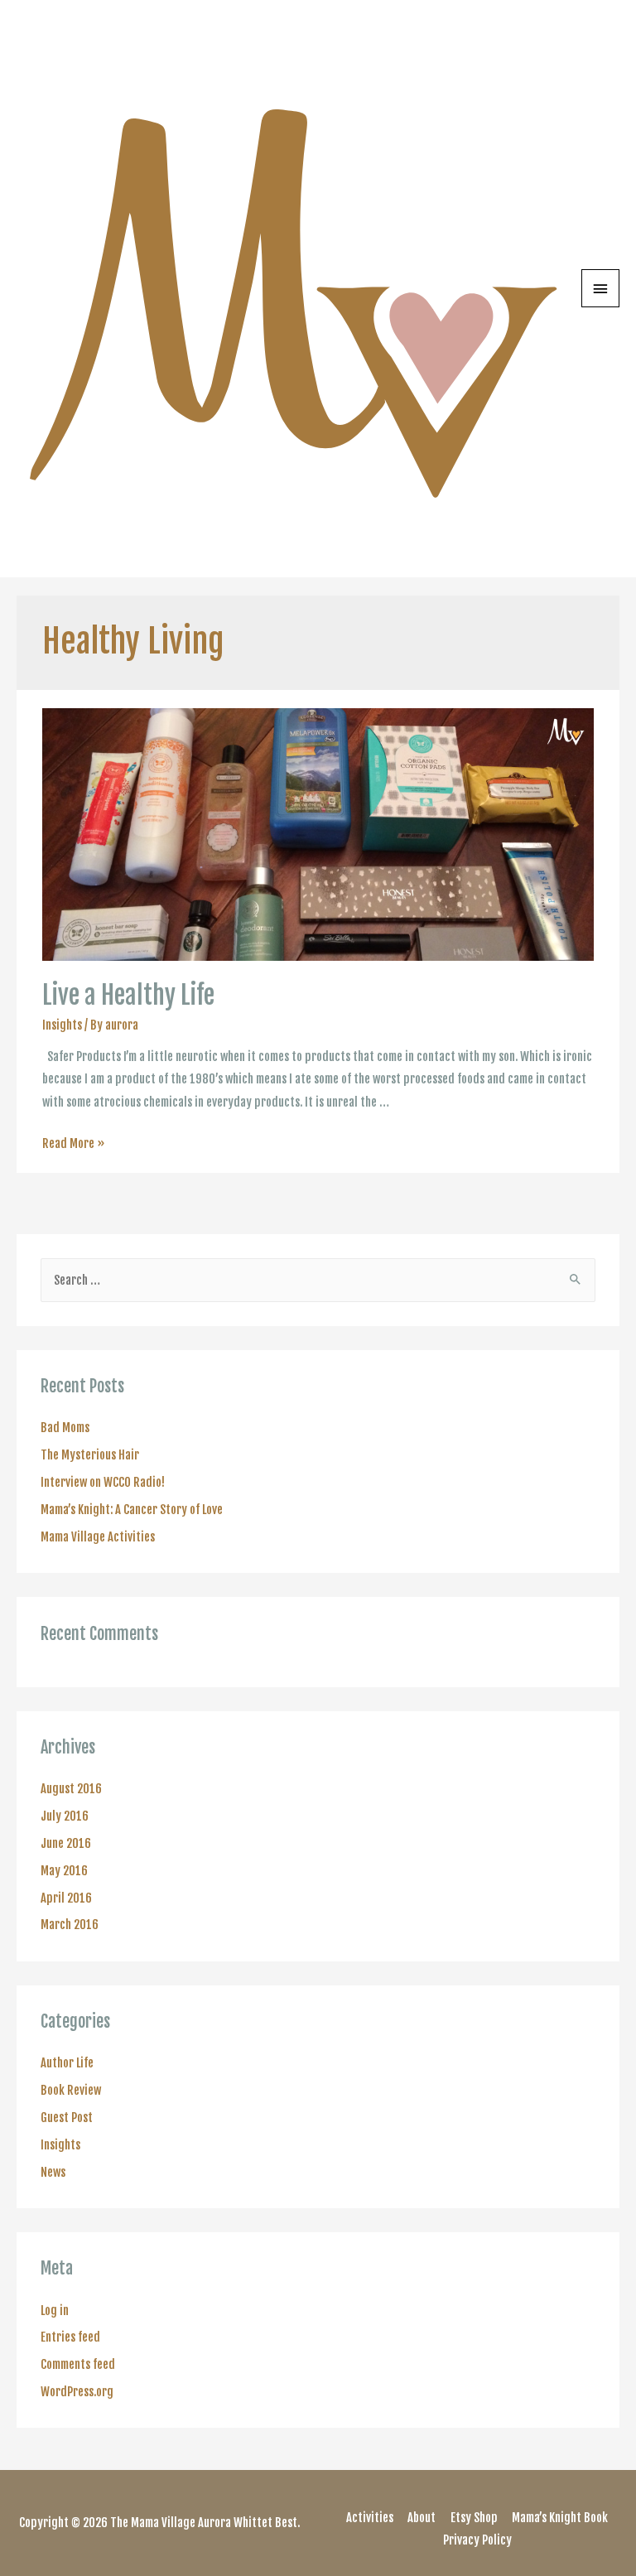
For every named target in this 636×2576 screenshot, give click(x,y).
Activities (370, 2518)
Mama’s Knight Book (560, 2518)
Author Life (67, 2063)
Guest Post (67, 2118)
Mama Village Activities (98, 1537)
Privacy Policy (477, 2540)
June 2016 (66, 1843)
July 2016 (65, 1816)
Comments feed (78, 2364)
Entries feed (70, 2337)
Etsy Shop (474, 2518)
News (53, 2172)
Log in (55, 2311)
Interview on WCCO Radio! (103, 1482)
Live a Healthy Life (128, 995)
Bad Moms (65, 1428)
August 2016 (71, 1789)
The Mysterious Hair (90, 1455)
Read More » (74, 1143)
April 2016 (66, 1898)
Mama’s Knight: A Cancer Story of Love (132, 1510)
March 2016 (70, 1925)
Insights (62, 1025)
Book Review (71, 2090)
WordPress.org (77, 2392)
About (422, 2518)
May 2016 (64, 1871)
